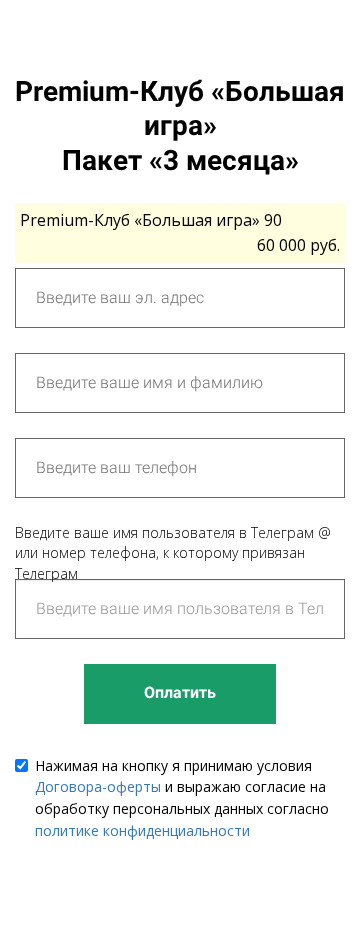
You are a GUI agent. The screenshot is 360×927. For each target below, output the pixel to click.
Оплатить (180, 692)
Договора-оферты (98, 786)
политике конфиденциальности (142, 830)
